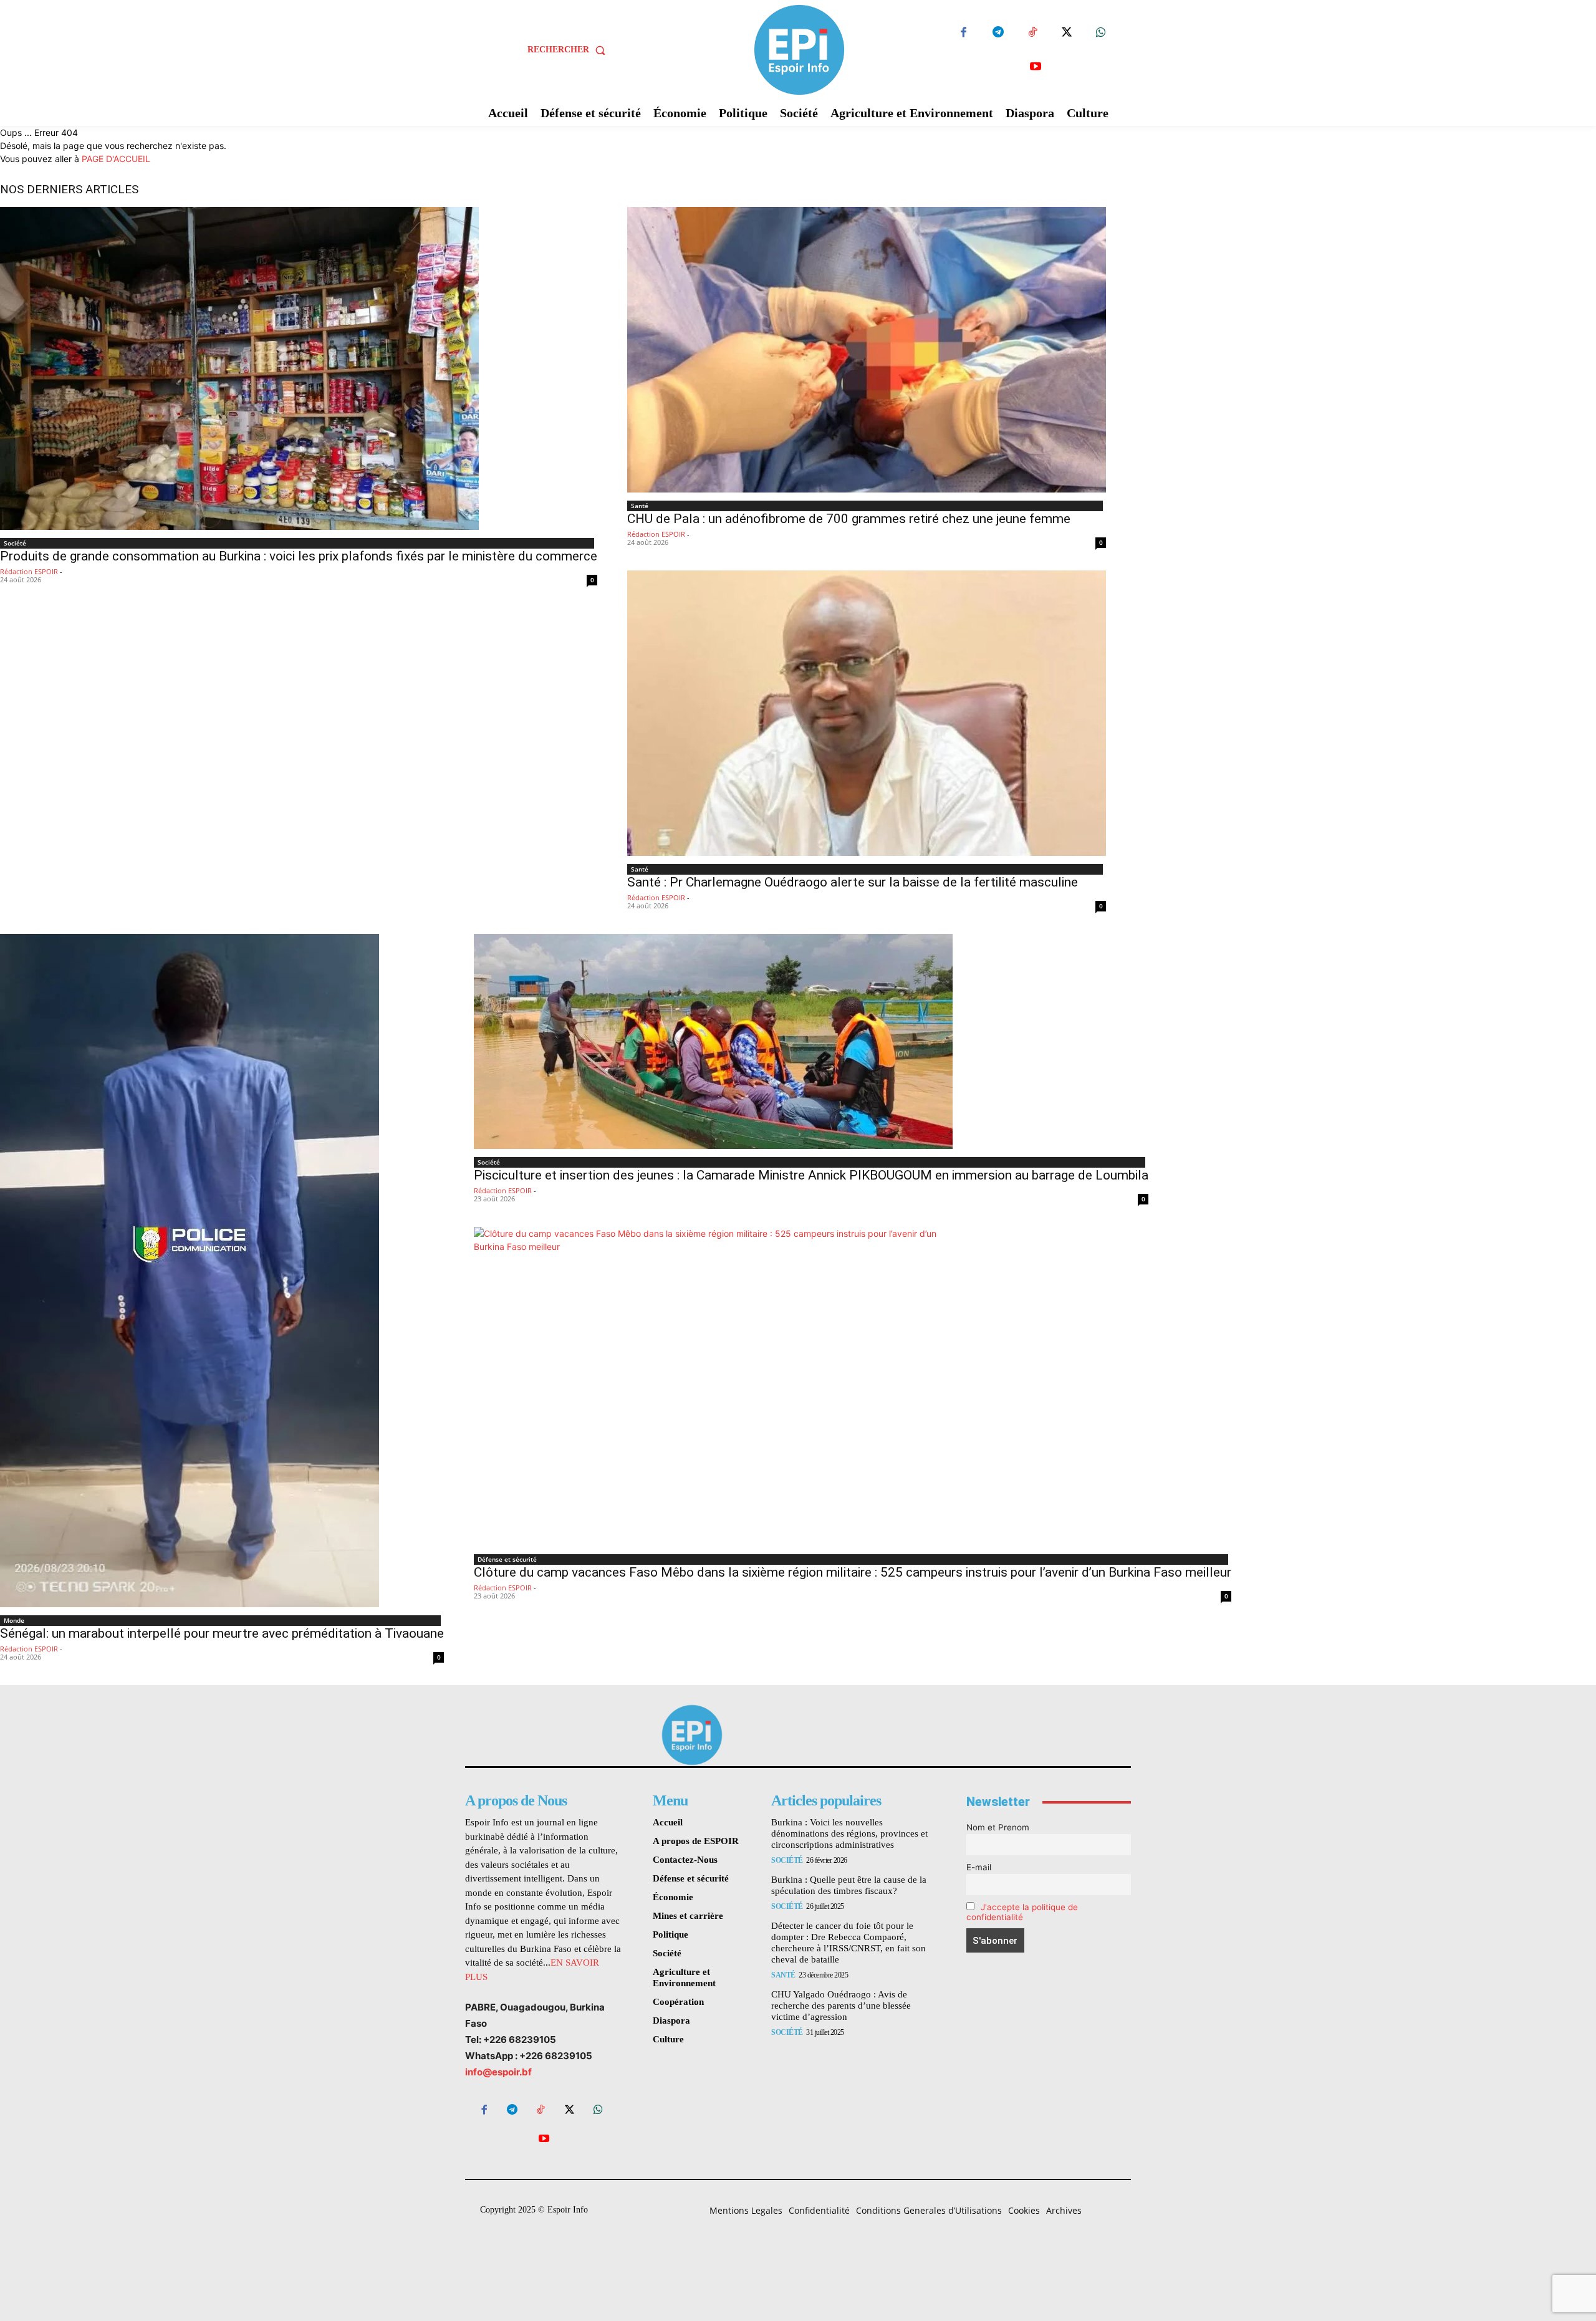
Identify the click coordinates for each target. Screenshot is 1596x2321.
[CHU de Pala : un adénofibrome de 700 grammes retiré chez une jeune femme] (867, 350)
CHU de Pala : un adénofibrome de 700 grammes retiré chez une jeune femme (849, 519)
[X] (1066, 33)
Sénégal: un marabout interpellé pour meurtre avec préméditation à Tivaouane (222, 1633)
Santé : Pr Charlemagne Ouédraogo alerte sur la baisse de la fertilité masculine (853, 882)
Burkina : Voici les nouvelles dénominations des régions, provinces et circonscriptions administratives (849, 1833)
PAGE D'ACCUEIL (116, 159)
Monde (14, 1620)
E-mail (979, 1867)
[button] (569, 50)
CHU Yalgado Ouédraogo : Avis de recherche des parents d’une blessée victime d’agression (841, 2006)
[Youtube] (1035, 67)
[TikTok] (1032, 33)
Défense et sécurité (507, 1559)
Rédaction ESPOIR (29, 571)
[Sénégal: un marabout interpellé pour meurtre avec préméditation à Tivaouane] (222, 1271)
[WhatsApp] (1101, 33)
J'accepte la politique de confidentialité (1022, 1912)
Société (15, 543)
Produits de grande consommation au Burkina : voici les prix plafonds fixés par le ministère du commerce (299, 556)
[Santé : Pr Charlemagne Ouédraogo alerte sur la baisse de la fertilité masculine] (867, 713)
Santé (640, 506)
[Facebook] (964, 33)
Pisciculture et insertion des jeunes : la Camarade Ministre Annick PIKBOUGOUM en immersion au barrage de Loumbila (811, 1175)
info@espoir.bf (498, 2072)
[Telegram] (998, 33)
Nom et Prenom (998, 1827)
